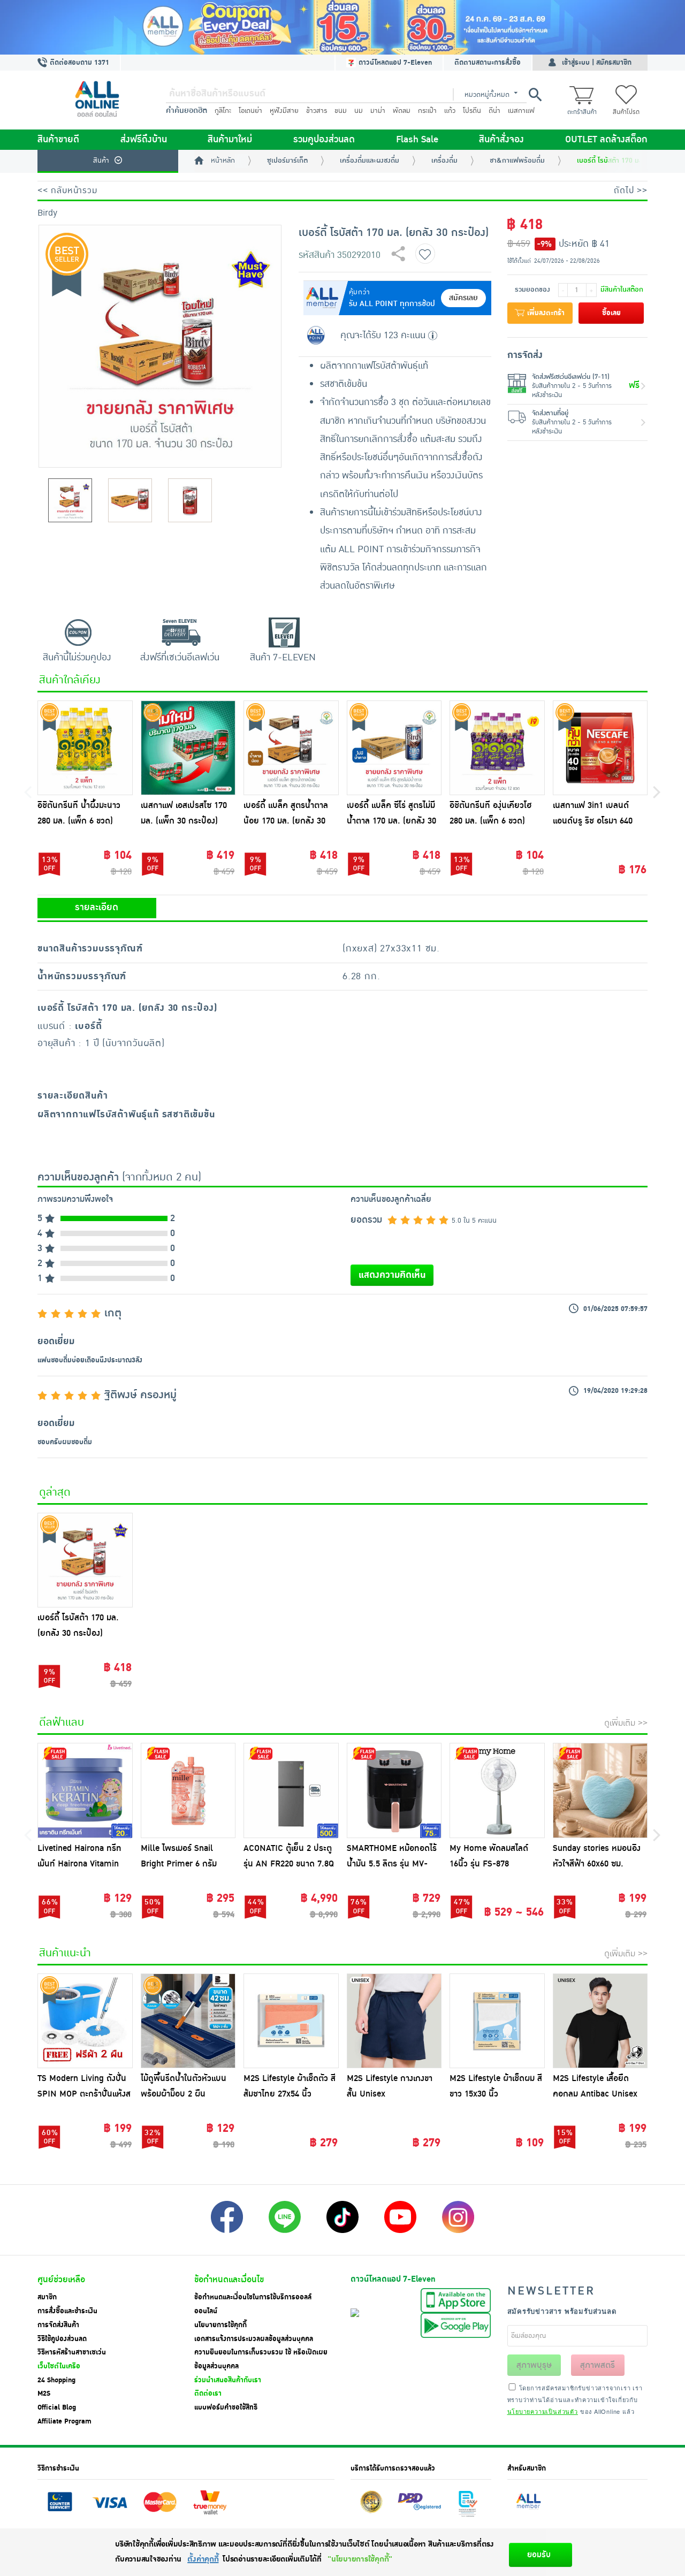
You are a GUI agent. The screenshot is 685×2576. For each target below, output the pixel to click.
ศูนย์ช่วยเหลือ (61, 2280)
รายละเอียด (97, 908)
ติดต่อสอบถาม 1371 (78, 63)
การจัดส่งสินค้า (58, 2325)
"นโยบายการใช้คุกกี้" (360, 2559)
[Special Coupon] (342, 27)
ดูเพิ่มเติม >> (626, 1723)
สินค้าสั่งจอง (501, 140)
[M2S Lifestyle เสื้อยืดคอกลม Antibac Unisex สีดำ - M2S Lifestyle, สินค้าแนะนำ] (600, 2021)
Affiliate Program (64, 2421)
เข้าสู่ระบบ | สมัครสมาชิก (597, 63)
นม (359, 111)
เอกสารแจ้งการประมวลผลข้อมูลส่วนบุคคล (254, 2339)
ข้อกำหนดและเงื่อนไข (229, 2280)
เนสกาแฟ (521, 111)
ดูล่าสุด (55, 1492)
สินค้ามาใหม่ (230, 140)
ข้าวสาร (317, 111)
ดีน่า (494, 111)
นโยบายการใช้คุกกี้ (220, 2325)
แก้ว (450, 111)
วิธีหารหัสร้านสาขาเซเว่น (72, 2352)
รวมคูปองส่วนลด (324, 140)
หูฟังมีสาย (284, 111)
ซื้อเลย (611, 313)
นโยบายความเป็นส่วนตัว (543, 2411)
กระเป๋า (427, 111)
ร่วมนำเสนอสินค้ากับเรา (228, 2380)
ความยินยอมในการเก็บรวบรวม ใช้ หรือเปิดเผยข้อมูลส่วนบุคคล (261, 2359)
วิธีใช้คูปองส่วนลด (62, 2339)
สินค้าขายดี (58, 140)
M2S (44, 2394)
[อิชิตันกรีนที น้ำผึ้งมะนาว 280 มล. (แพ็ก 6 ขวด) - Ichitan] (85, 748)
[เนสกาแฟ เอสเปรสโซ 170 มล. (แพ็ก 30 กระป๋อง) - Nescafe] (188, 748)
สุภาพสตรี (598, 2365)
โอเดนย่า (250, 111)
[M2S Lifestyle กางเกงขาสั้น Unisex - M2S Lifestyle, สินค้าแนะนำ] (394, 2021)
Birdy (47, 213)
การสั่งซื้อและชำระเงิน (67, 2311)
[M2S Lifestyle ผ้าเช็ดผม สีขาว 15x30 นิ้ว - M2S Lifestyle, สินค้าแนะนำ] (497, 2021)
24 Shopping (56, 2380)
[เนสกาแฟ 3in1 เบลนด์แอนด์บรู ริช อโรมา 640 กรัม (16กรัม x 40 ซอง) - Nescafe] (600, 748)
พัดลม (402, 111)
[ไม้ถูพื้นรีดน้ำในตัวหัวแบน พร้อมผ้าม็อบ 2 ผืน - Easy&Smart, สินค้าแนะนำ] (188, 2021)
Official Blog (57, 2407)
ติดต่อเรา (208, 2394)
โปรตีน (472, 111)
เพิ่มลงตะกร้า (545, 313)
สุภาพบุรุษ (534, 2365)
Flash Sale (417, 140)
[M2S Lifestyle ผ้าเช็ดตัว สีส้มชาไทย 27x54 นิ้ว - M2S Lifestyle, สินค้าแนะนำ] (291, 2021)
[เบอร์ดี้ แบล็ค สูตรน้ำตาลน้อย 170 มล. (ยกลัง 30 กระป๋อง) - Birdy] (291, 748)
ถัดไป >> (631, 190)
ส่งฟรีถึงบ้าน (144, 140)
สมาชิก (47, 2297)
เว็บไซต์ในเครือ (59, 2366)
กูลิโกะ (223, 111)
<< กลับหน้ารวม (67, 190)
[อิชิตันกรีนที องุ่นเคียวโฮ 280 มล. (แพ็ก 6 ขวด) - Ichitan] (497, 748)
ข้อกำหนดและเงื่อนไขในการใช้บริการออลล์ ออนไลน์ (253, 2304)
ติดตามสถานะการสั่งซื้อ (488, 63)
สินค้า (101, 161)
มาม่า (378, 111)
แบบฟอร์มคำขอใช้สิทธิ (226, 2407)
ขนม (341, 111)
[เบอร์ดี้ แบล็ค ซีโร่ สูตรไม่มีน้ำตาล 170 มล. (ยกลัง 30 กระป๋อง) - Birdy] (394, 748)
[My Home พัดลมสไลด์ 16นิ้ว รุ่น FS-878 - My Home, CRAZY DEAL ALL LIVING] (497, 1790)
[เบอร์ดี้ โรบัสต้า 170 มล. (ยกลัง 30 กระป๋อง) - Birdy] (85, 1560)
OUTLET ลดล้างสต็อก (606, 140)
